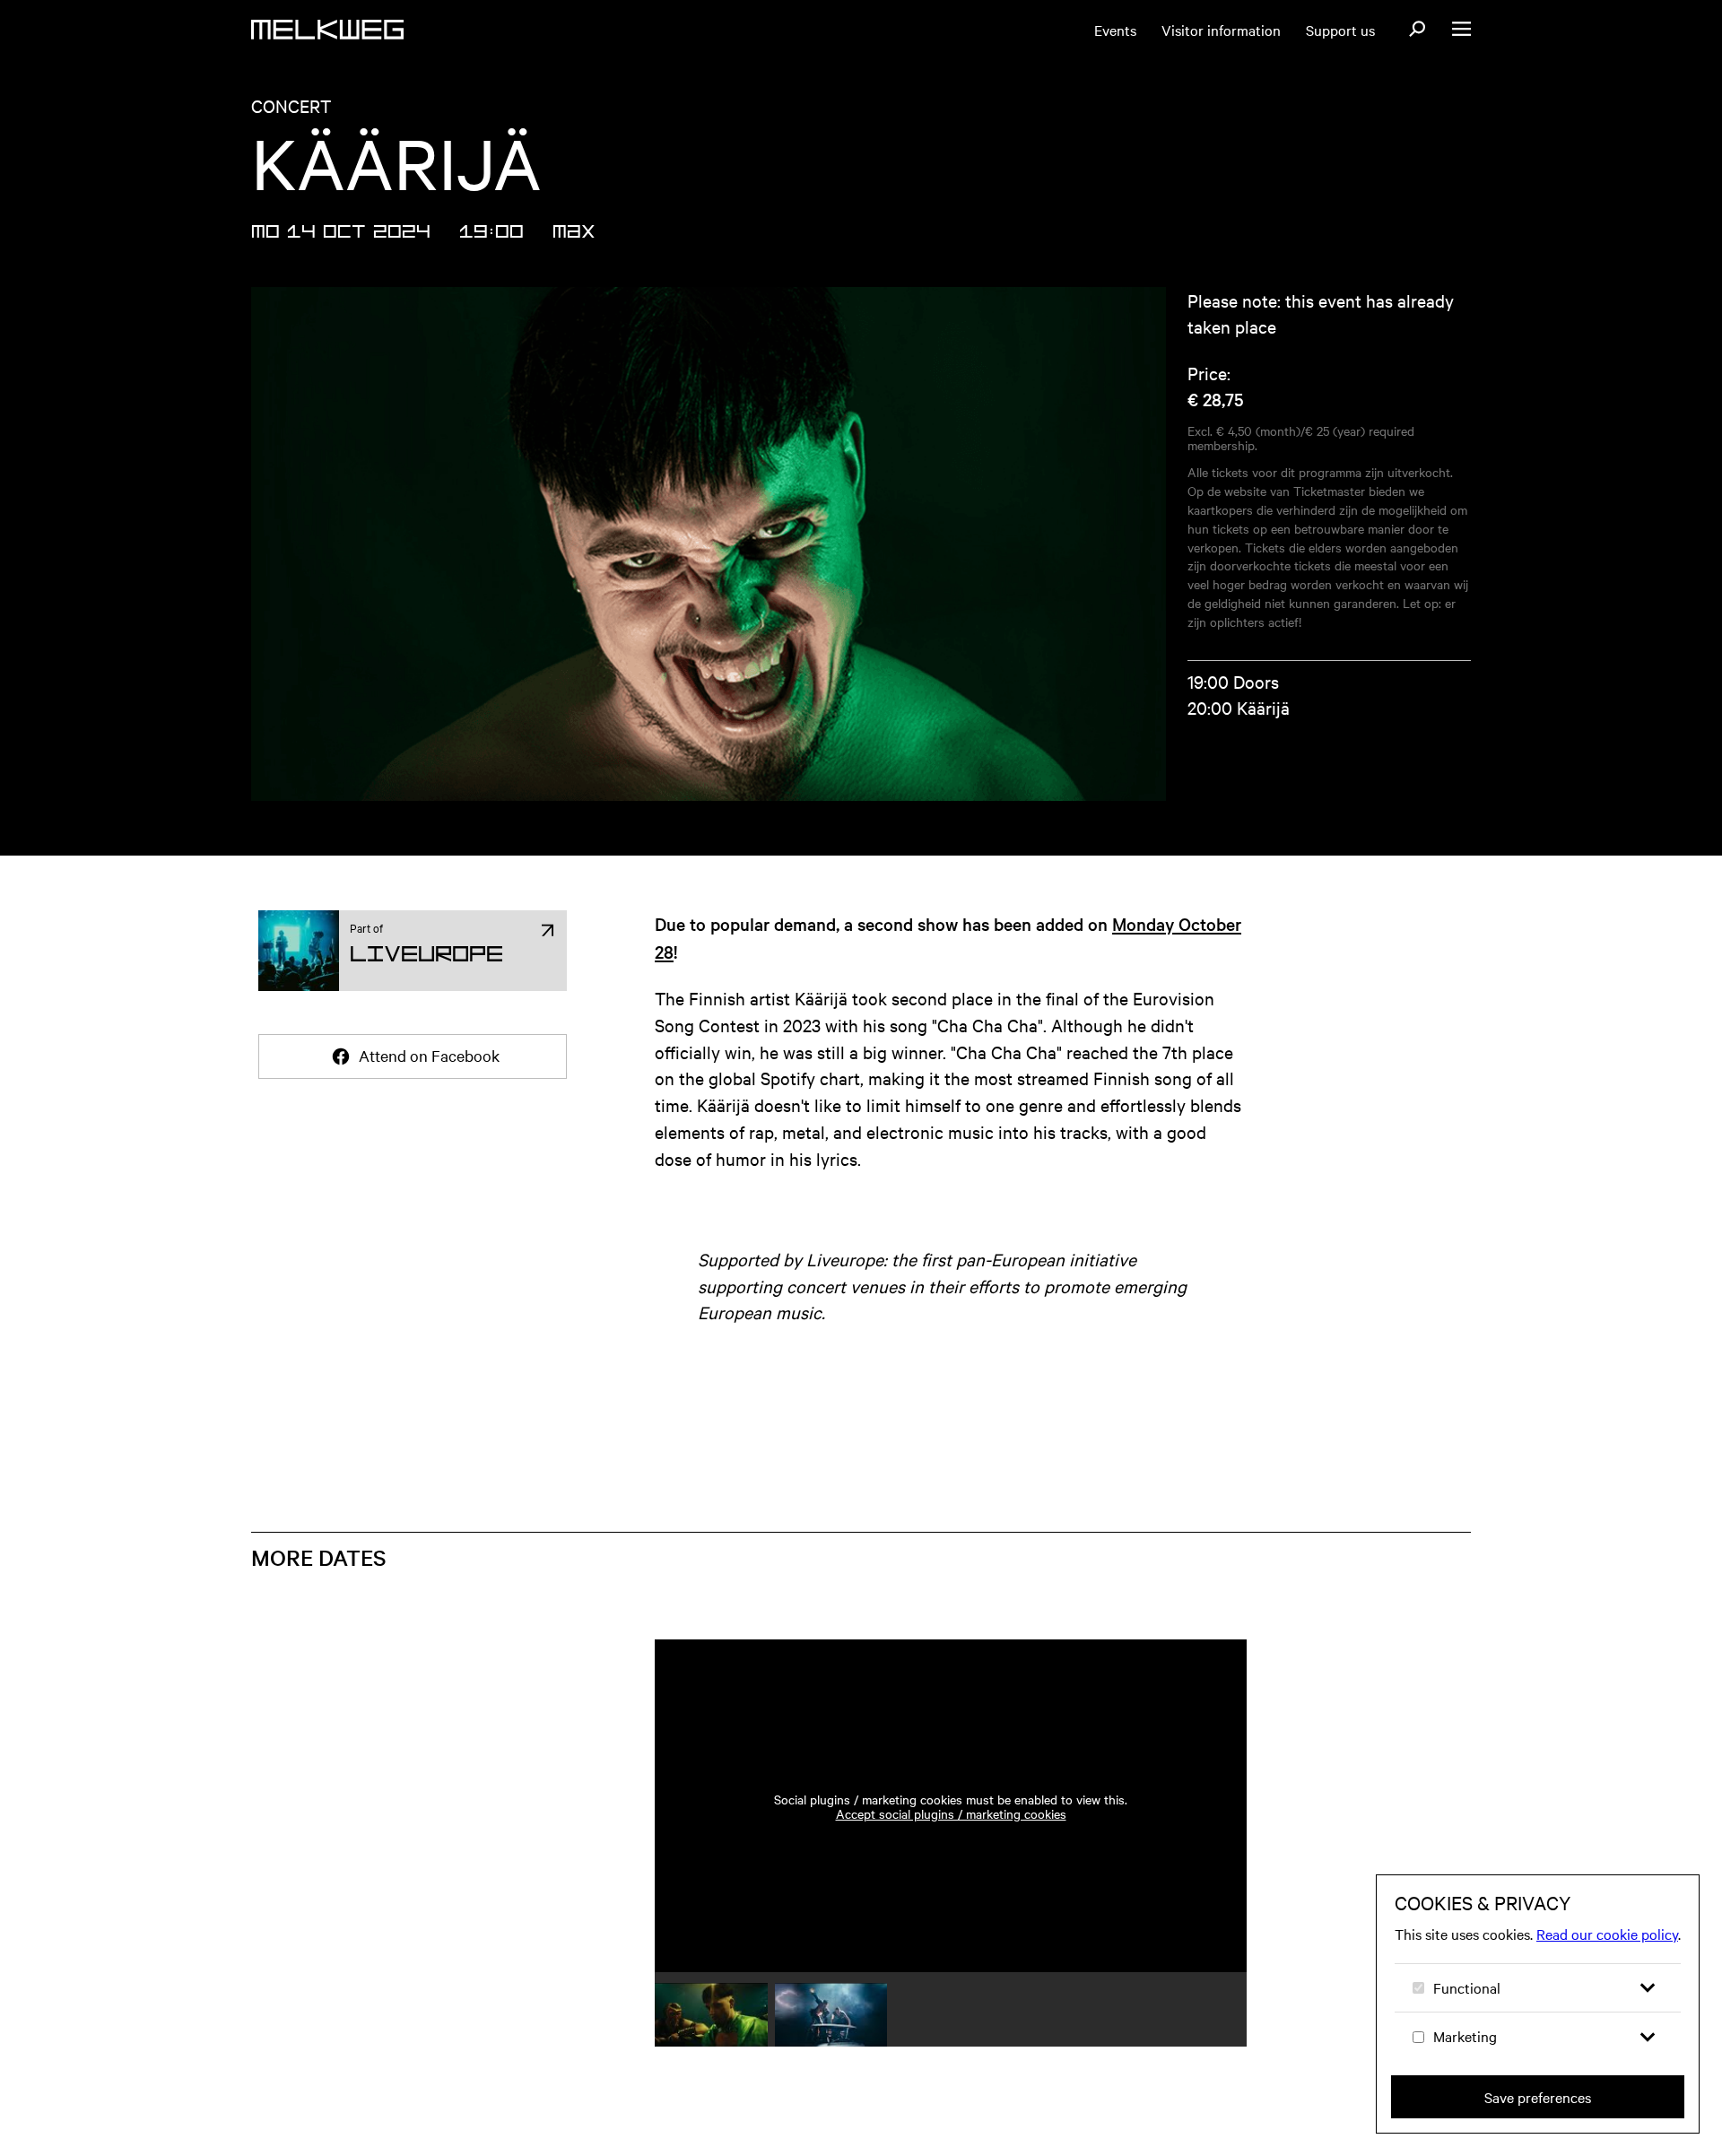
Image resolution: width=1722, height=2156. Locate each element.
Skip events (360, 1534)
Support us (1340, 30)
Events (1115, 30)
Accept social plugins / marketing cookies (951, 1813)
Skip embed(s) (1159, 1589)
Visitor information (1221, 30)
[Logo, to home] (327, 30)
